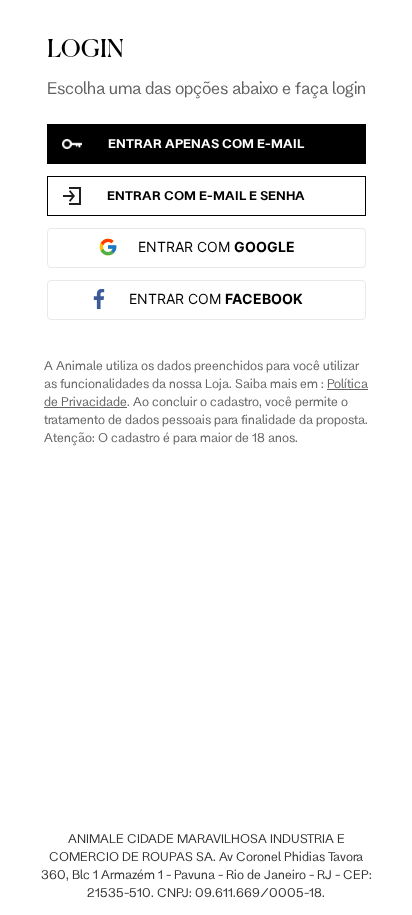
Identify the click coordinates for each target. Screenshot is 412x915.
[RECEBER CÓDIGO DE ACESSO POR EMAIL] (206, 144)
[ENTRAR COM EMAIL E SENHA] (206, 196)
